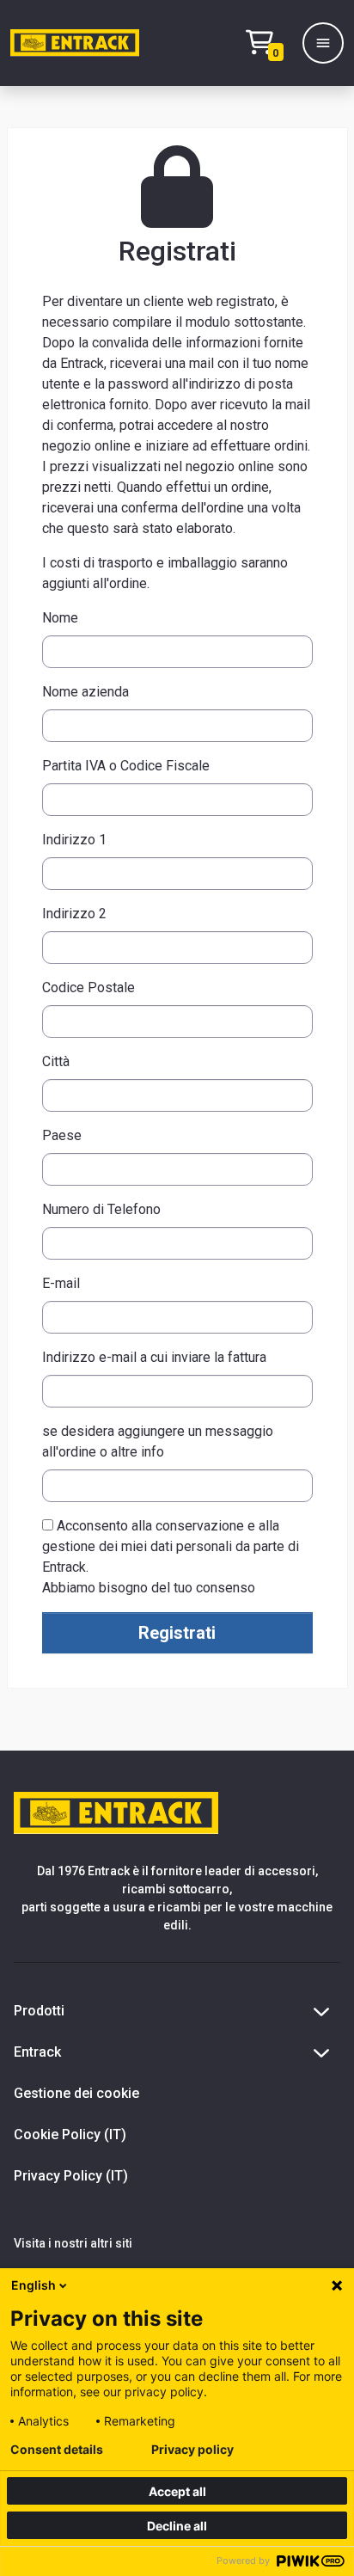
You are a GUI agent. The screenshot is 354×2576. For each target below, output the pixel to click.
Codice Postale (88, 987)
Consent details (57, 2450)
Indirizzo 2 (74, 914)
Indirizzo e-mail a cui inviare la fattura (154, 1357)
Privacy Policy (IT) (71, 2176)
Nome (60, 618)
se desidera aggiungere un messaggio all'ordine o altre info (158, 1441)
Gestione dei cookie (76, 2093)
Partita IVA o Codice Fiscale (126, 766)
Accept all (177, 2491)
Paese (62, 1135)
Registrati (177, 1633)
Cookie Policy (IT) (70, 2134)
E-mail (61, 1283)
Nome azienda (85, 692)
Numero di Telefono (101, 1209)
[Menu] (323, 43)
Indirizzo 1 (74, 840)
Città (56, 1061)
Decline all (177, 2526)
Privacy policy (192, 2450)
